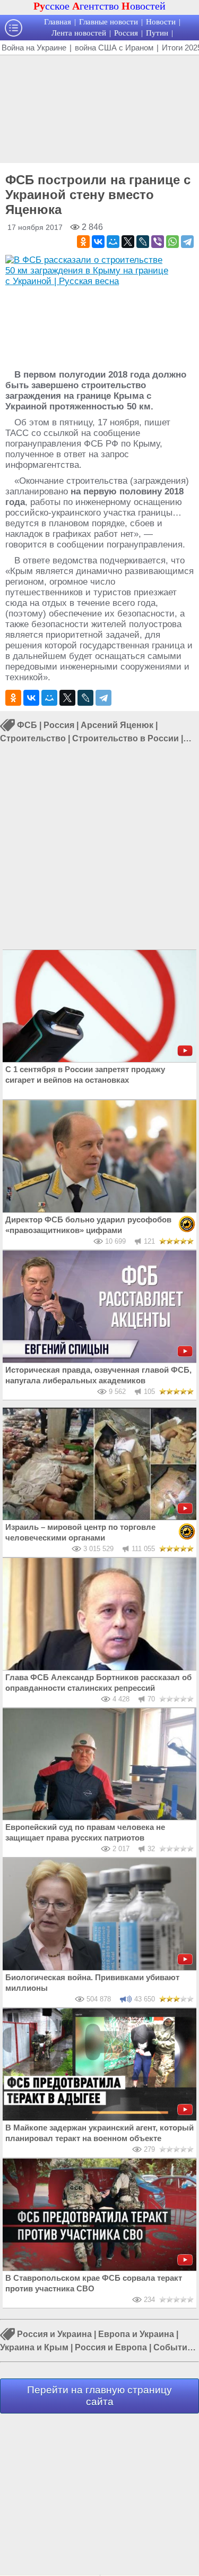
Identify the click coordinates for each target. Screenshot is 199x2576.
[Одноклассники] (83, 242)
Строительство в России (126, 738)
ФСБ (27, 726)
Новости (161, 22)
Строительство (33, 738)
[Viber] (158, 242)
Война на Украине (34, 48)
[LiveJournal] (143, 242)
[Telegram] (187, 242)
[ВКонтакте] (98, 242)
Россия (126, 33)
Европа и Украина (136, 2335)
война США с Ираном (114, 48)
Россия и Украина (54, 2335)
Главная (58, 22)
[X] (128, 242)
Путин (157, 33)
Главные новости (109, 22)
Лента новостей (79, 33)
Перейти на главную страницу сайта (99, 2396)
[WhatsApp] (172, 242)
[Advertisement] (99, 108)
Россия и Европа (111, 2347)
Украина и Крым (34, 2347)
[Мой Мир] (113, 242)
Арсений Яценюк (117, 726)
